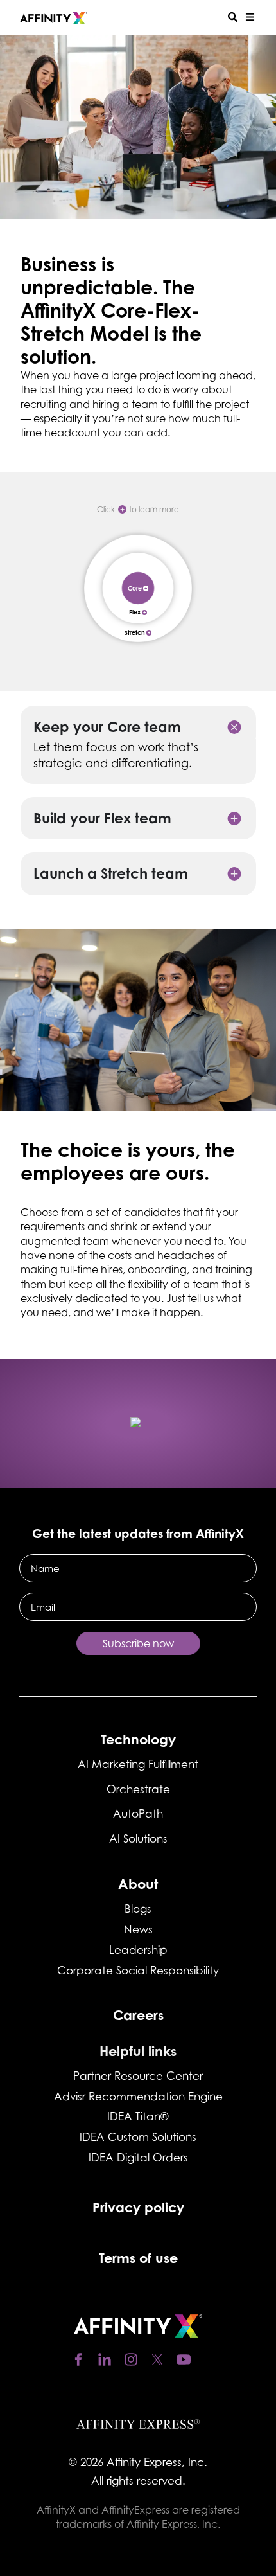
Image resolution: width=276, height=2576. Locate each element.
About (138, 1884)
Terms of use (138, 2258)
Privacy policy (138, 2207)
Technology (138, 1739)
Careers (138, 2015)
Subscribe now (138, 1643)
